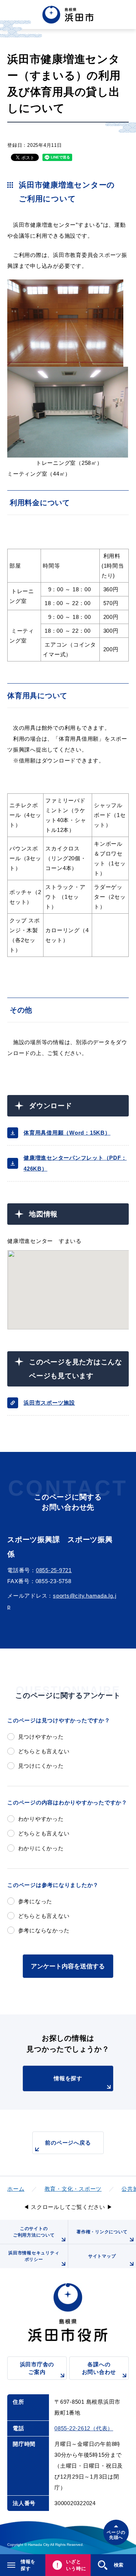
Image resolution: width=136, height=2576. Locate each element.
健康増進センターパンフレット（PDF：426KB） (75, 1163)
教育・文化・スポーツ (73, 2189)
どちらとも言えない (44, 1751)
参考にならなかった (44, 1930)
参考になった (35, 1901)
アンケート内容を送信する (68, 1966)
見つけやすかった (41, 1737)
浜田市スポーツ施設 (49, 1403)
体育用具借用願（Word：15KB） (67, 1133)
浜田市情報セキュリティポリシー (34, 2256)
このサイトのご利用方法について (34, 2232)
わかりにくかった (41, 1848)
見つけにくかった (41, 1766)
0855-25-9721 (54, 1570)
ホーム (16, 2189)
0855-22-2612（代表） (84, 2428)
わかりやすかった (41, 1819)
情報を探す (68, 2078)
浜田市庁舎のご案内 (37, 2368)
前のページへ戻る (68, 2143)
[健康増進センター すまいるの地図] (68, 1290)
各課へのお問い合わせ (99, 2368)
